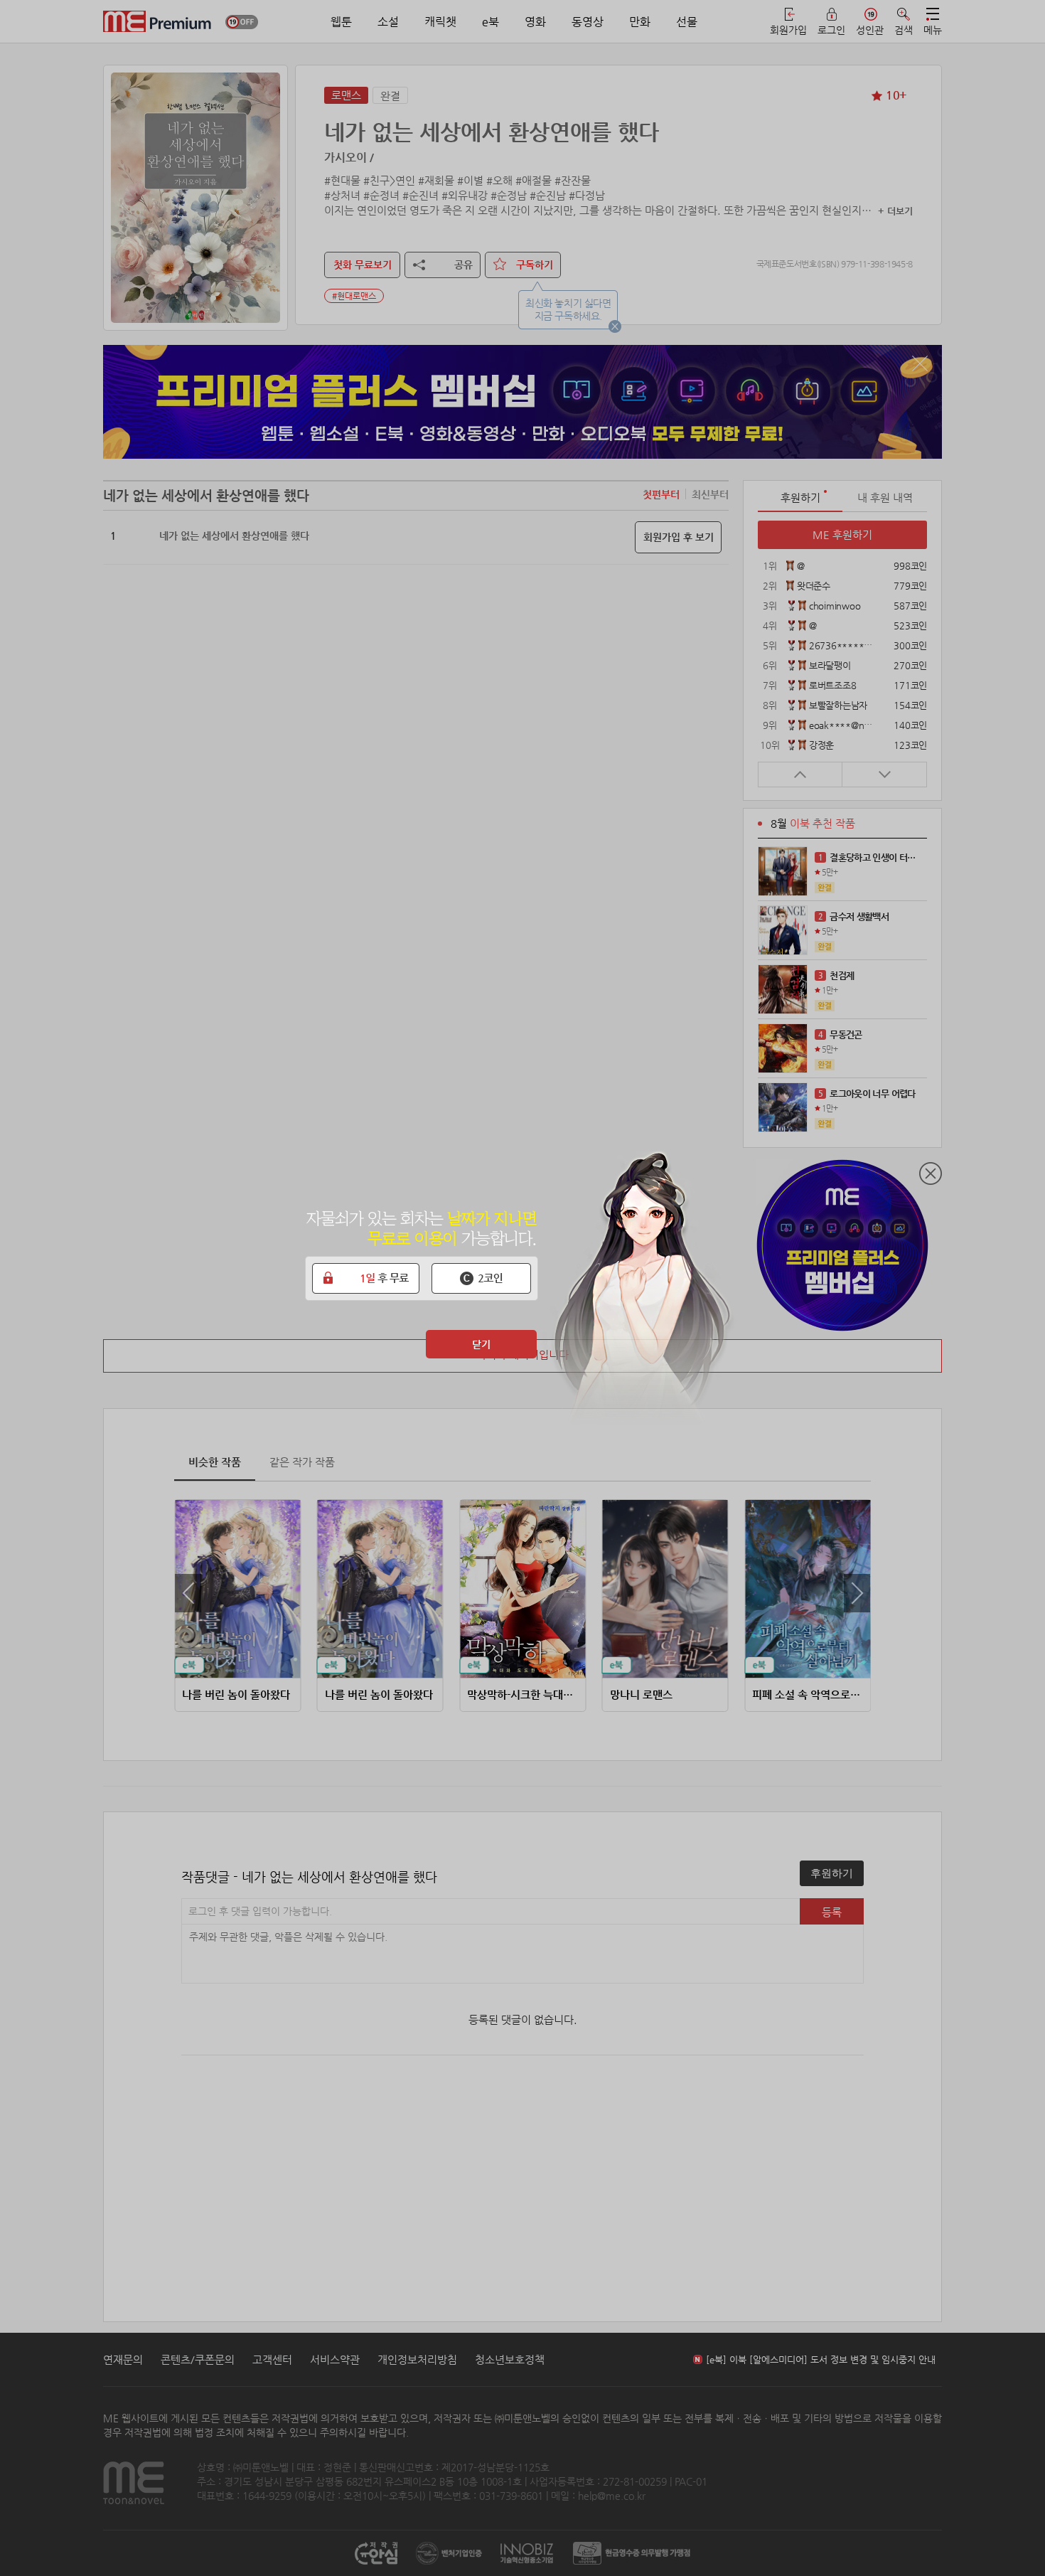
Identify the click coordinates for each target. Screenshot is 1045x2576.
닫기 (481, 1344)
